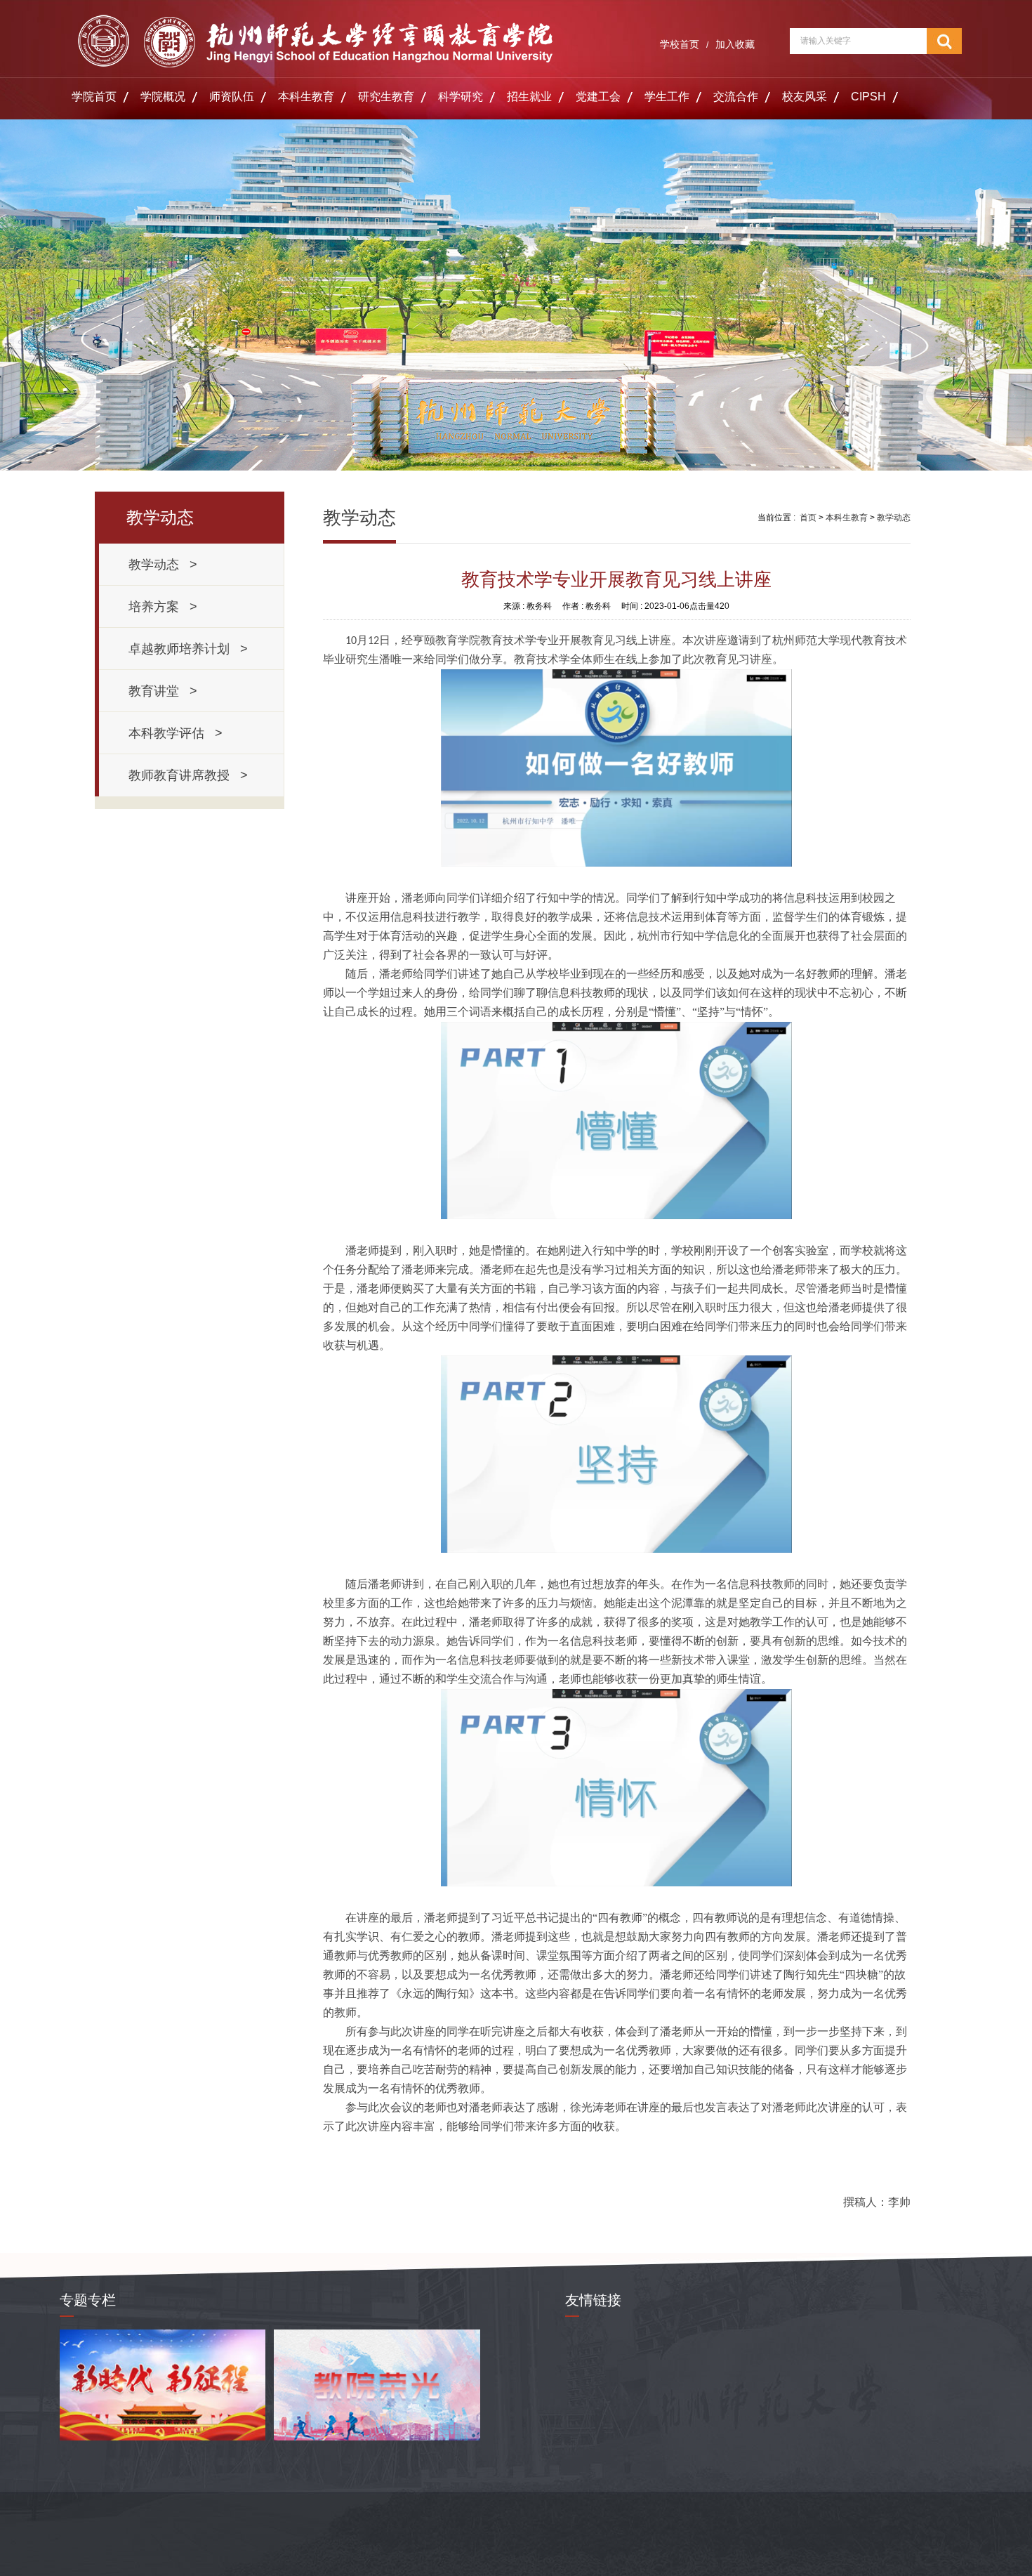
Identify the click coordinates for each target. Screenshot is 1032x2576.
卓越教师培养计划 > (188, 649)
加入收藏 (735, 44)
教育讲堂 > (163, 691)
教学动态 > (163, 565)
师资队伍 (232, 97)
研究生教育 (386, 97)
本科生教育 (306, 97)
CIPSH (868, 97)
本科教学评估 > (176, 733)
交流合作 (736, 97)
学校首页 (680, 44)
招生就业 (529, 97)
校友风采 (805, 97)
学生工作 (667, 97)
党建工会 (598, 97)
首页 (808, 518)
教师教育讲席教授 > (188, 775)
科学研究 (461, 97)
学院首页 (94, 97)
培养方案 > (163, 607)
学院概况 (163, 97)
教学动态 (894, 518)
